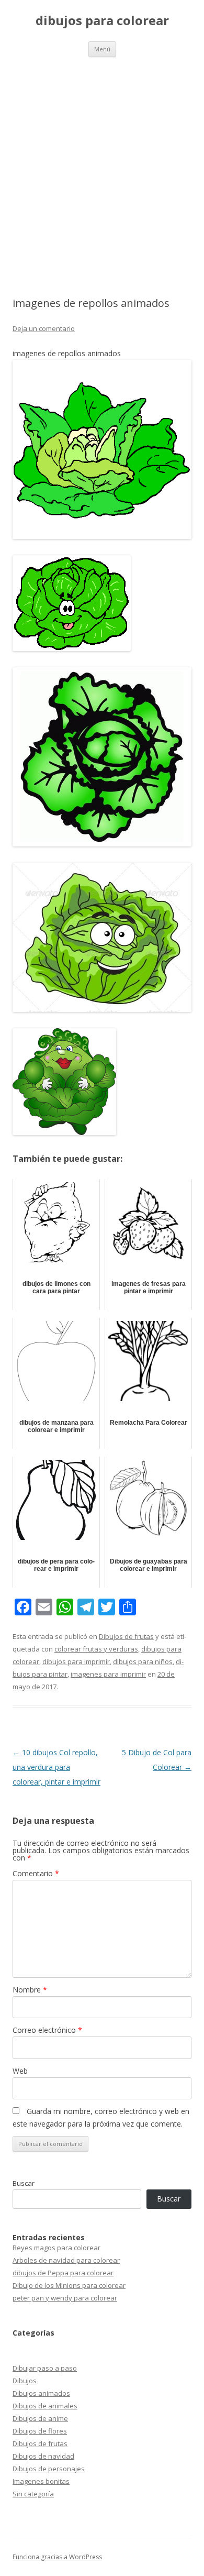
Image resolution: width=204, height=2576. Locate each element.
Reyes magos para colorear (56, 2248)
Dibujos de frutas (126, 1636)
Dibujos (25, 2381)
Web (20, 2071)
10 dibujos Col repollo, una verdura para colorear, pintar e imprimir (56, 1767)
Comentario (36, 1873)
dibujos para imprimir (76, 1661)
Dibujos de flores (40, 2431)
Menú (102, 49)
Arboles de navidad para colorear (66, 2260)
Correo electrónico (47, 2030)
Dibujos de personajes (49, 2469)
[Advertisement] (102, 164)
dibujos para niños (143, 1661)
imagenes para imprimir (108, 1674)
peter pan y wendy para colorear (65, 2298)
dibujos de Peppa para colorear (63, 2273)
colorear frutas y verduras (96, 1649)
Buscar (24, 2183)
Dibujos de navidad (43, 2456)
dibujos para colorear (102, 21)
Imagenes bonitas (41, 2481)
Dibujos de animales (45, 2406)
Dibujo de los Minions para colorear (69, 2285)
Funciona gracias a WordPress (57, 2557)
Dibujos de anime (40, 2418)
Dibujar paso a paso (45, 2368)
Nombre (30, 1990)
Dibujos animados (41, 2393)
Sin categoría (33, 2494)
